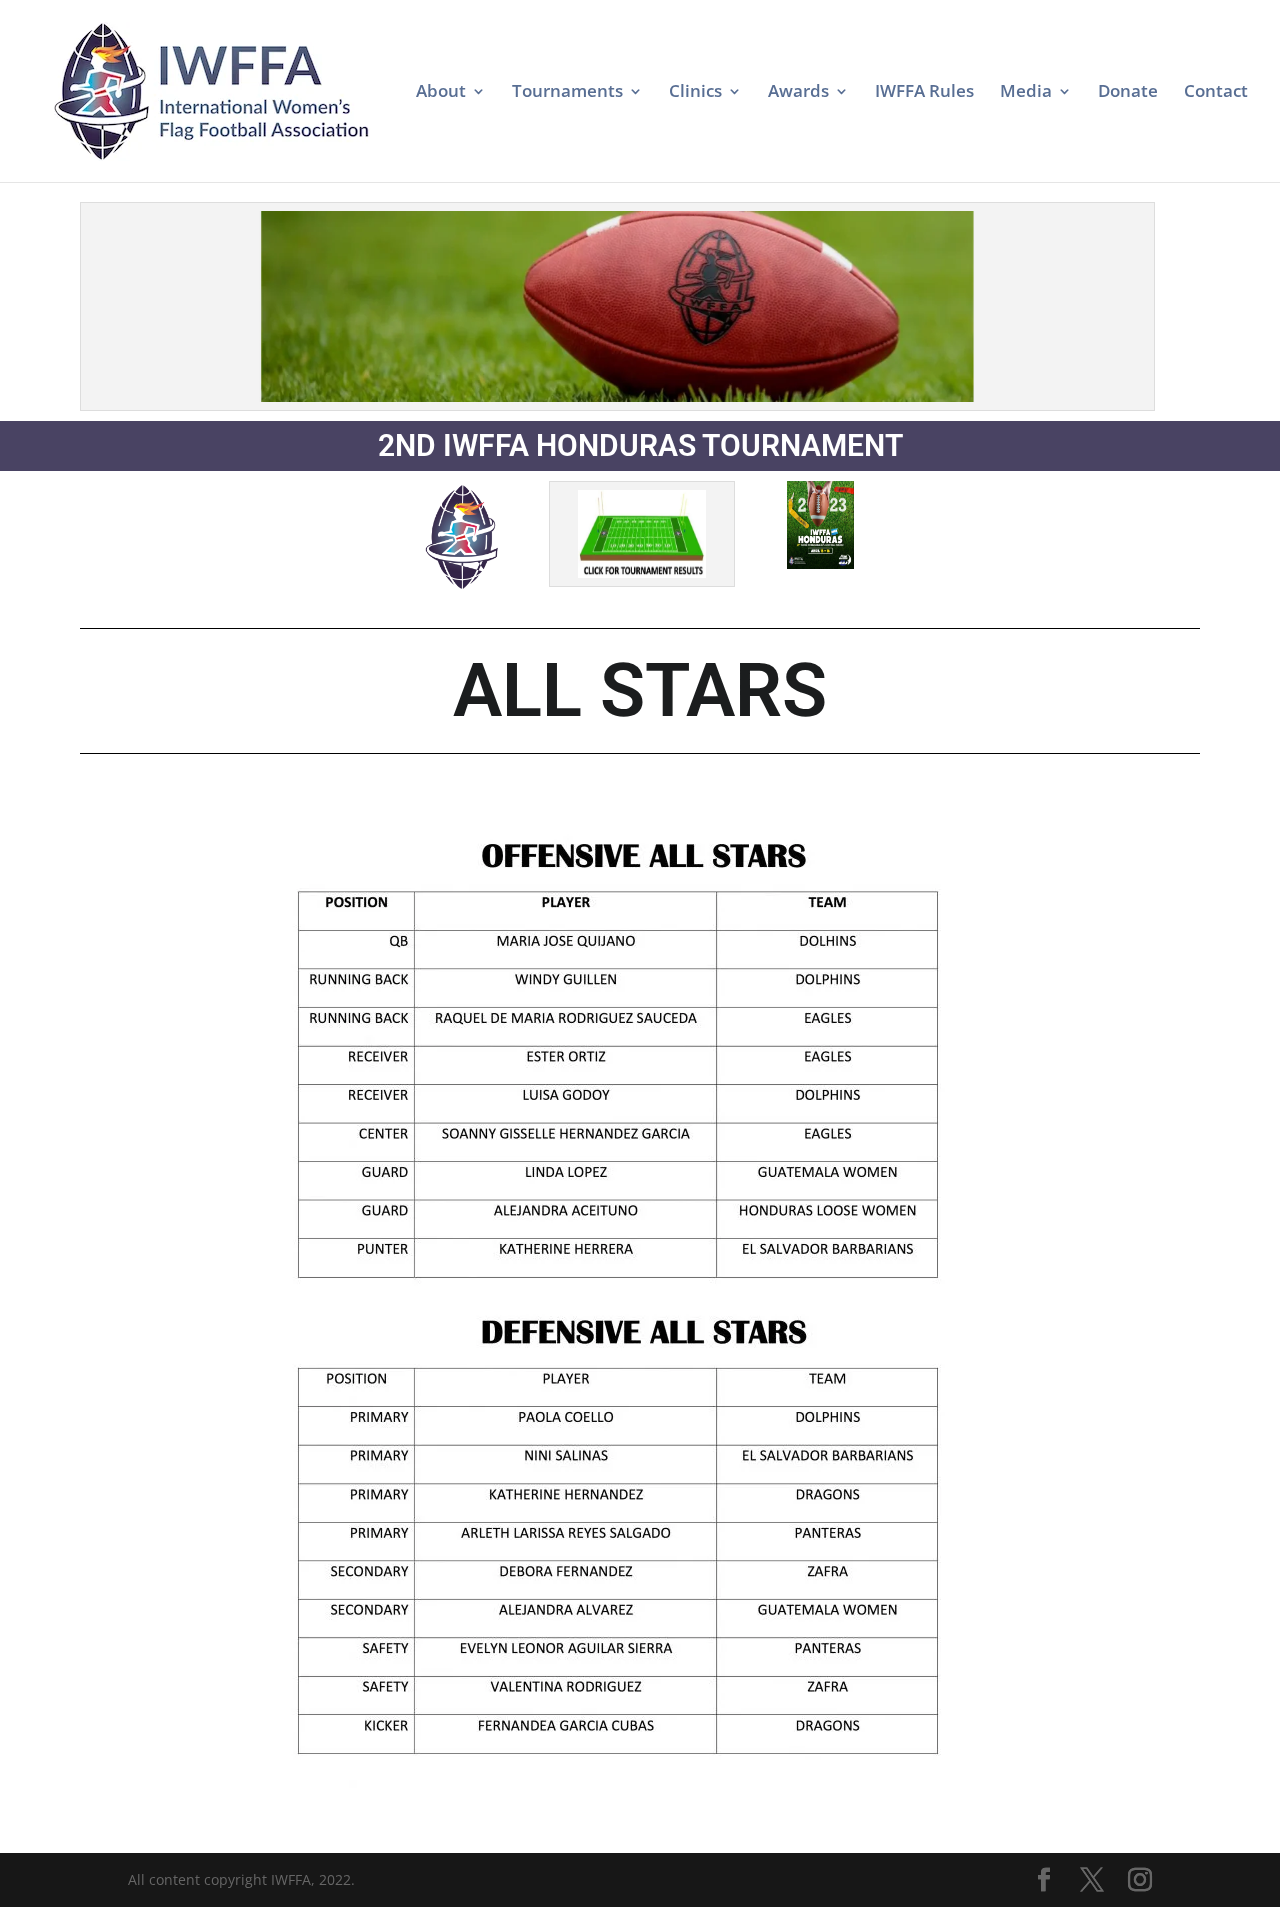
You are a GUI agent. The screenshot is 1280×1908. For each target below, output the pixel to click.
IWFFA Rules (924, 93)
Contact (1216, 93)
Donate (1128, 93)
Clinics (695, 93)
